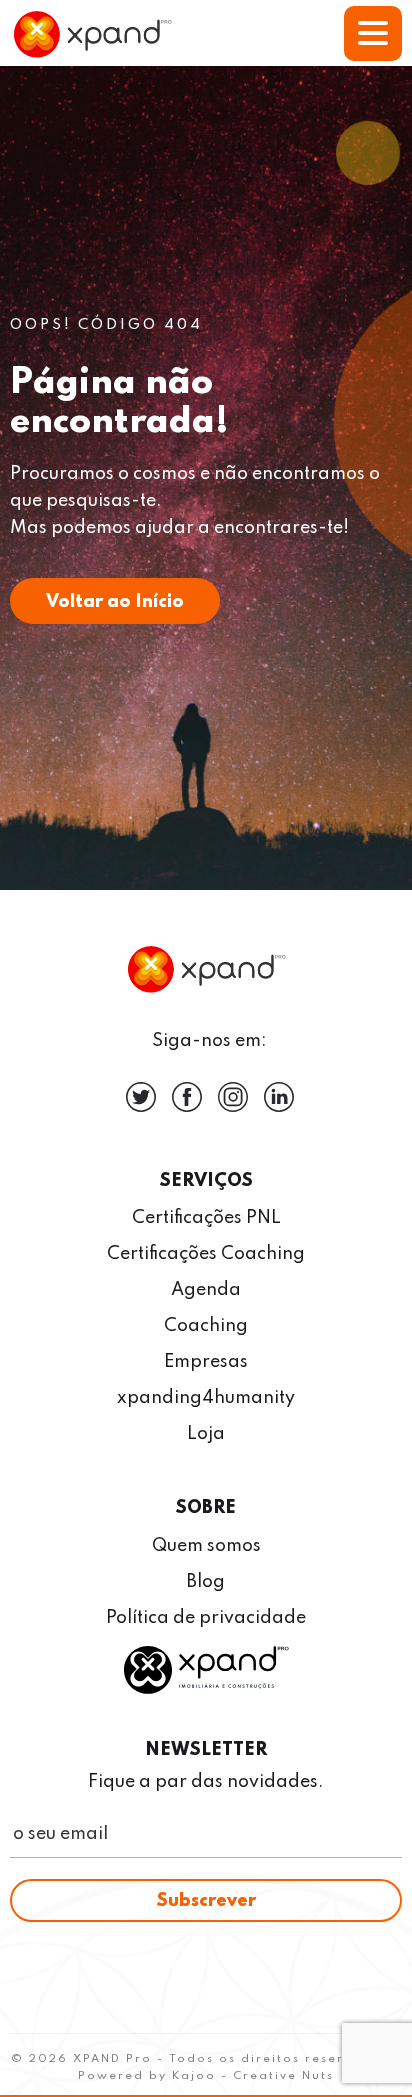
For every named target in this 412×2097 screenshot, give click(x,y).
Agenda (206, 1290)
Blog (206, 1582)
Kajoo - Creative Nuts (253, 2076)
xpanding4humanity (206, 1398)
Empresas (206, 1362)
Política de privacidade (206, 1618)
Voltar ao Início (115, 602)
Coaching (206, 1326)
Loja (206, 1434)
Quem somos (206, 1546)
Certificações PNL (206, 1218)
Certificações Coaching (206, 1254)
